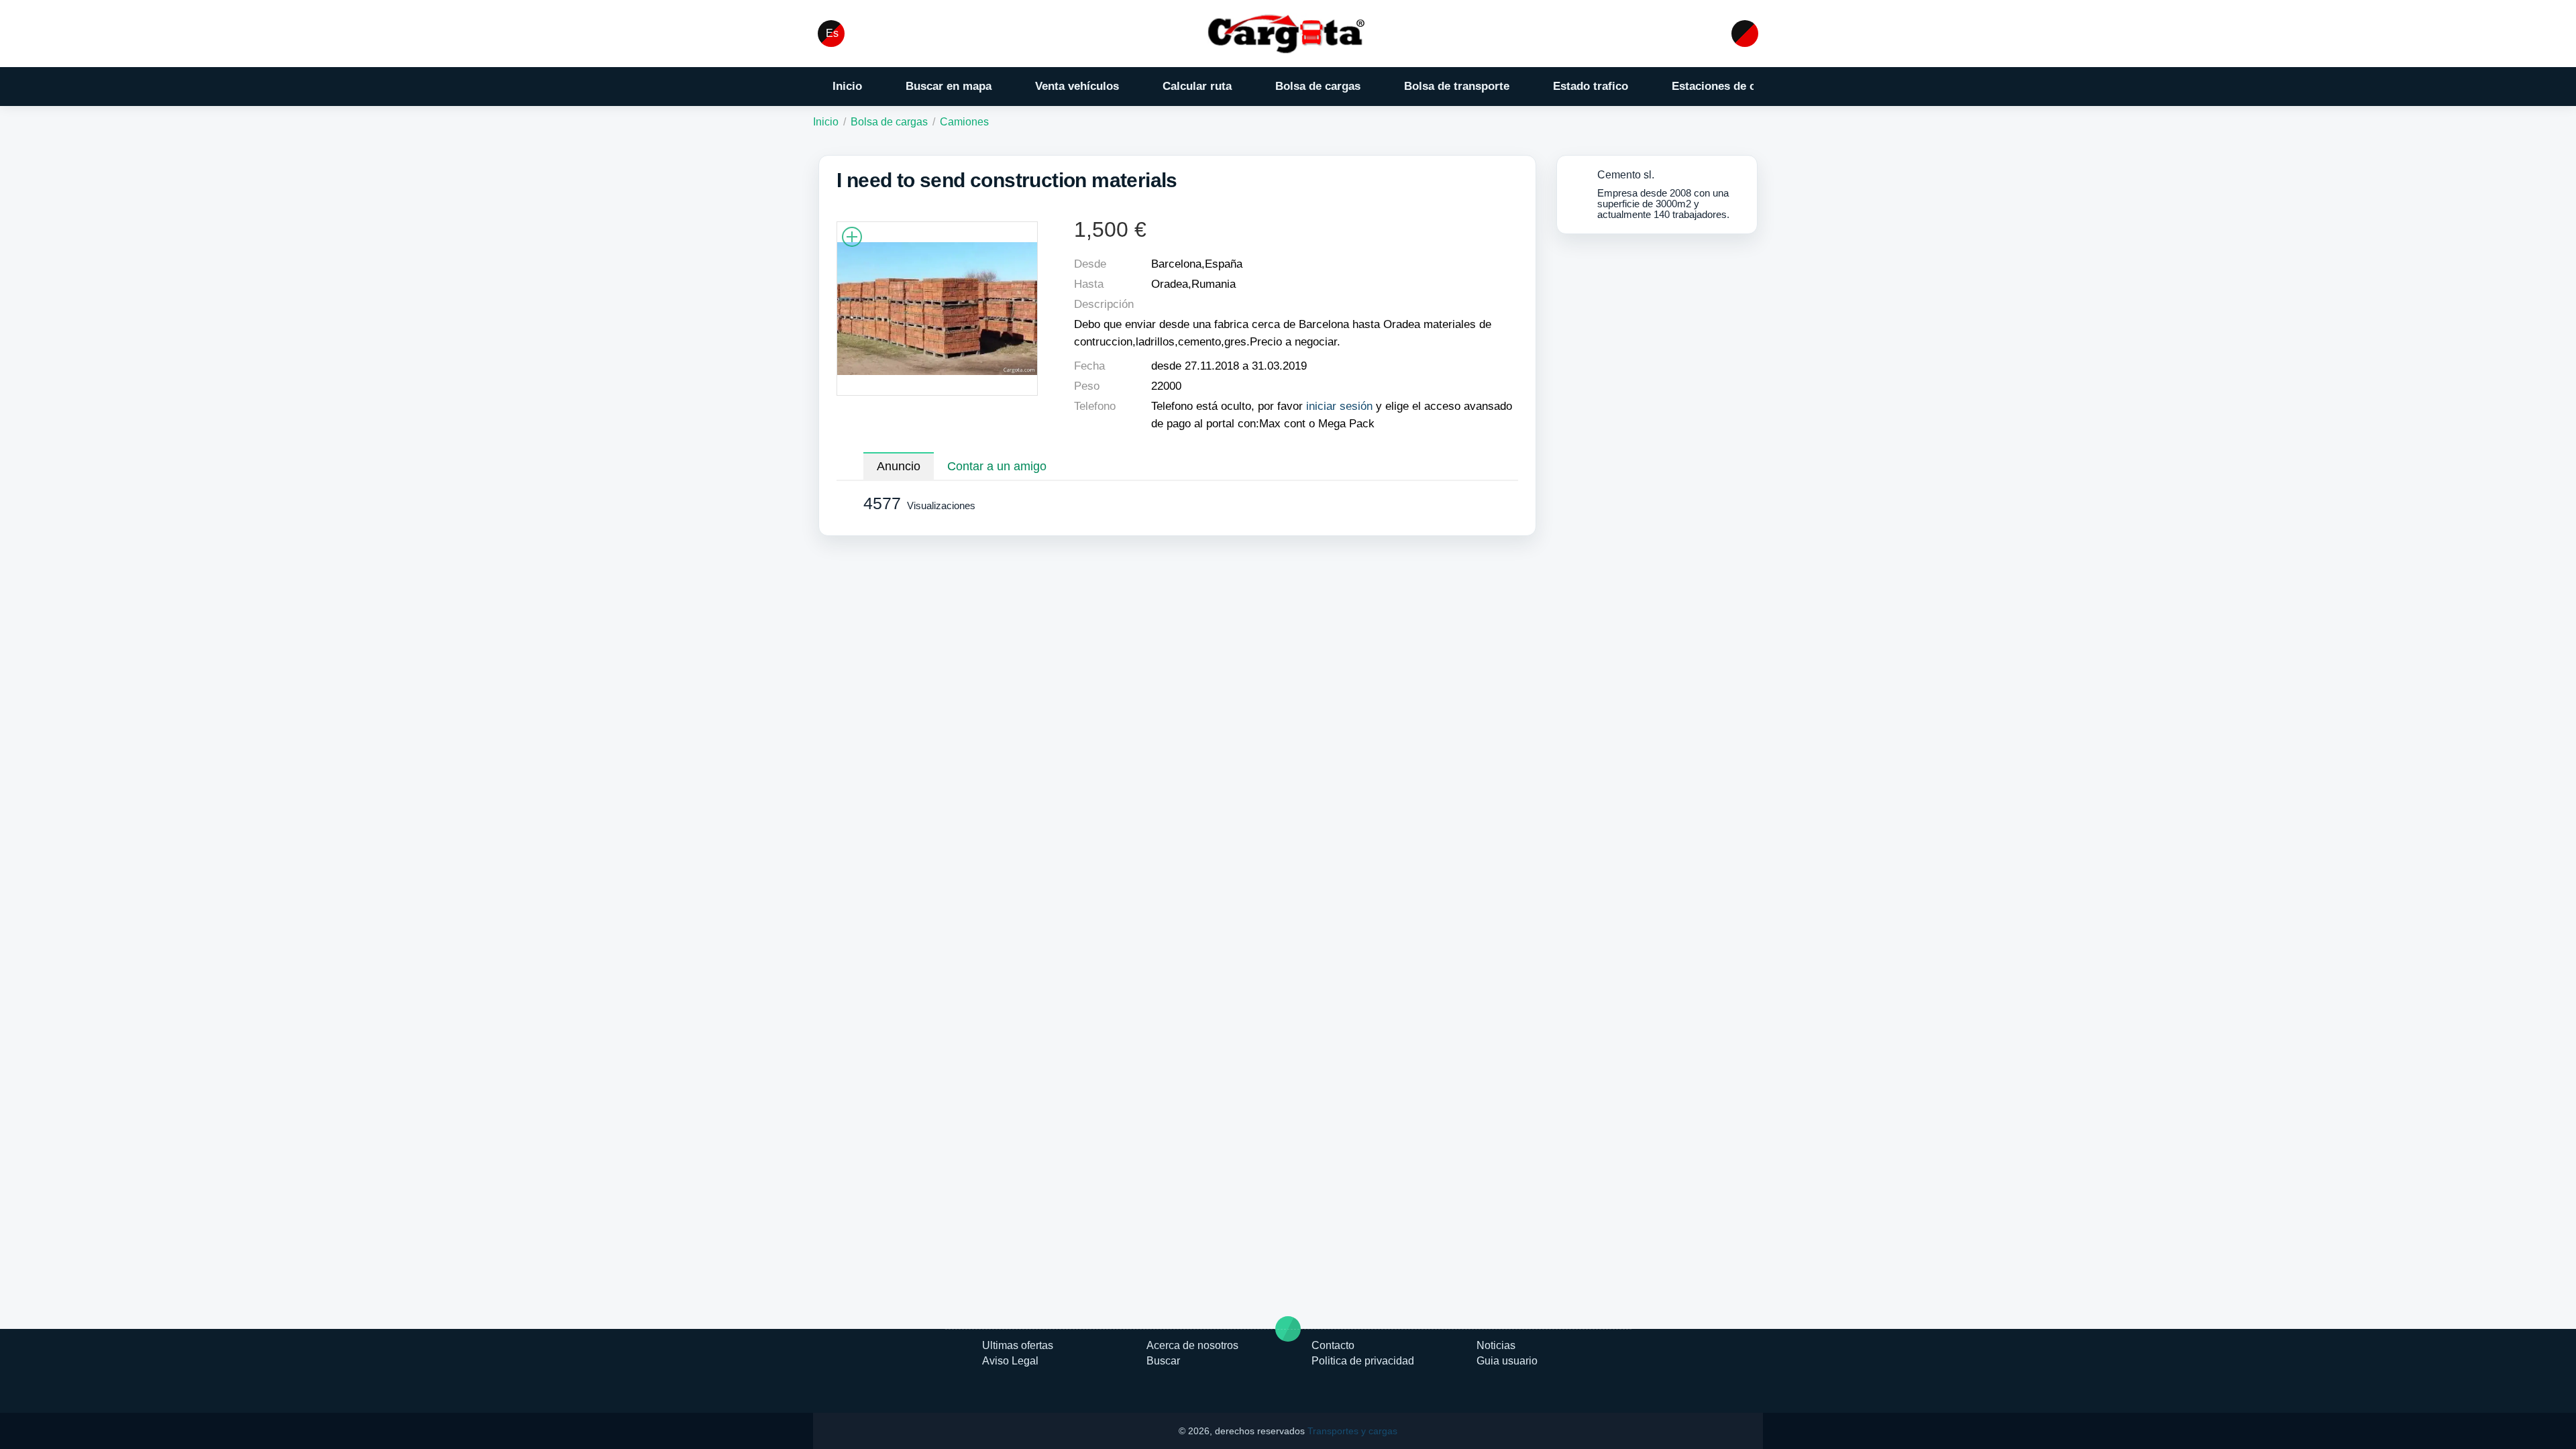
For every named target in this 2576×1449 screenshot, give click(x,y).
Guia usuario (1507, 1361)
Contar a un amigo (997, 466)
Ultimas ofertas (1018, 1345)
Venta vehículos (1077, 86)
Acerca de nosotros (1192, 1345)
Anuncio (899, 466)
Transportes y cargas (1352, 1431)
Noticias (1496, 1345)
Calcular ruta (1197, 86)
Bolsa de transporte (1457, 86)
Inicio (847, 86)
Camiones (964, 122)
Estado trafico (1591, 86)
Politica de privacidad (1363, 1361)
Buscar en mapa (949, 86)
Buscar (1163, 1361)
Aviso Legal (1010, 1361)
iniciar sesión (1339, 406)
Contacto (1333, 1345)
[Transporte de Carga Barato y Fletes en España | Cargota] (1288, 33)
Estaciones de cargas (1728, 86)
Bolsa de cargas (1318, 86)
